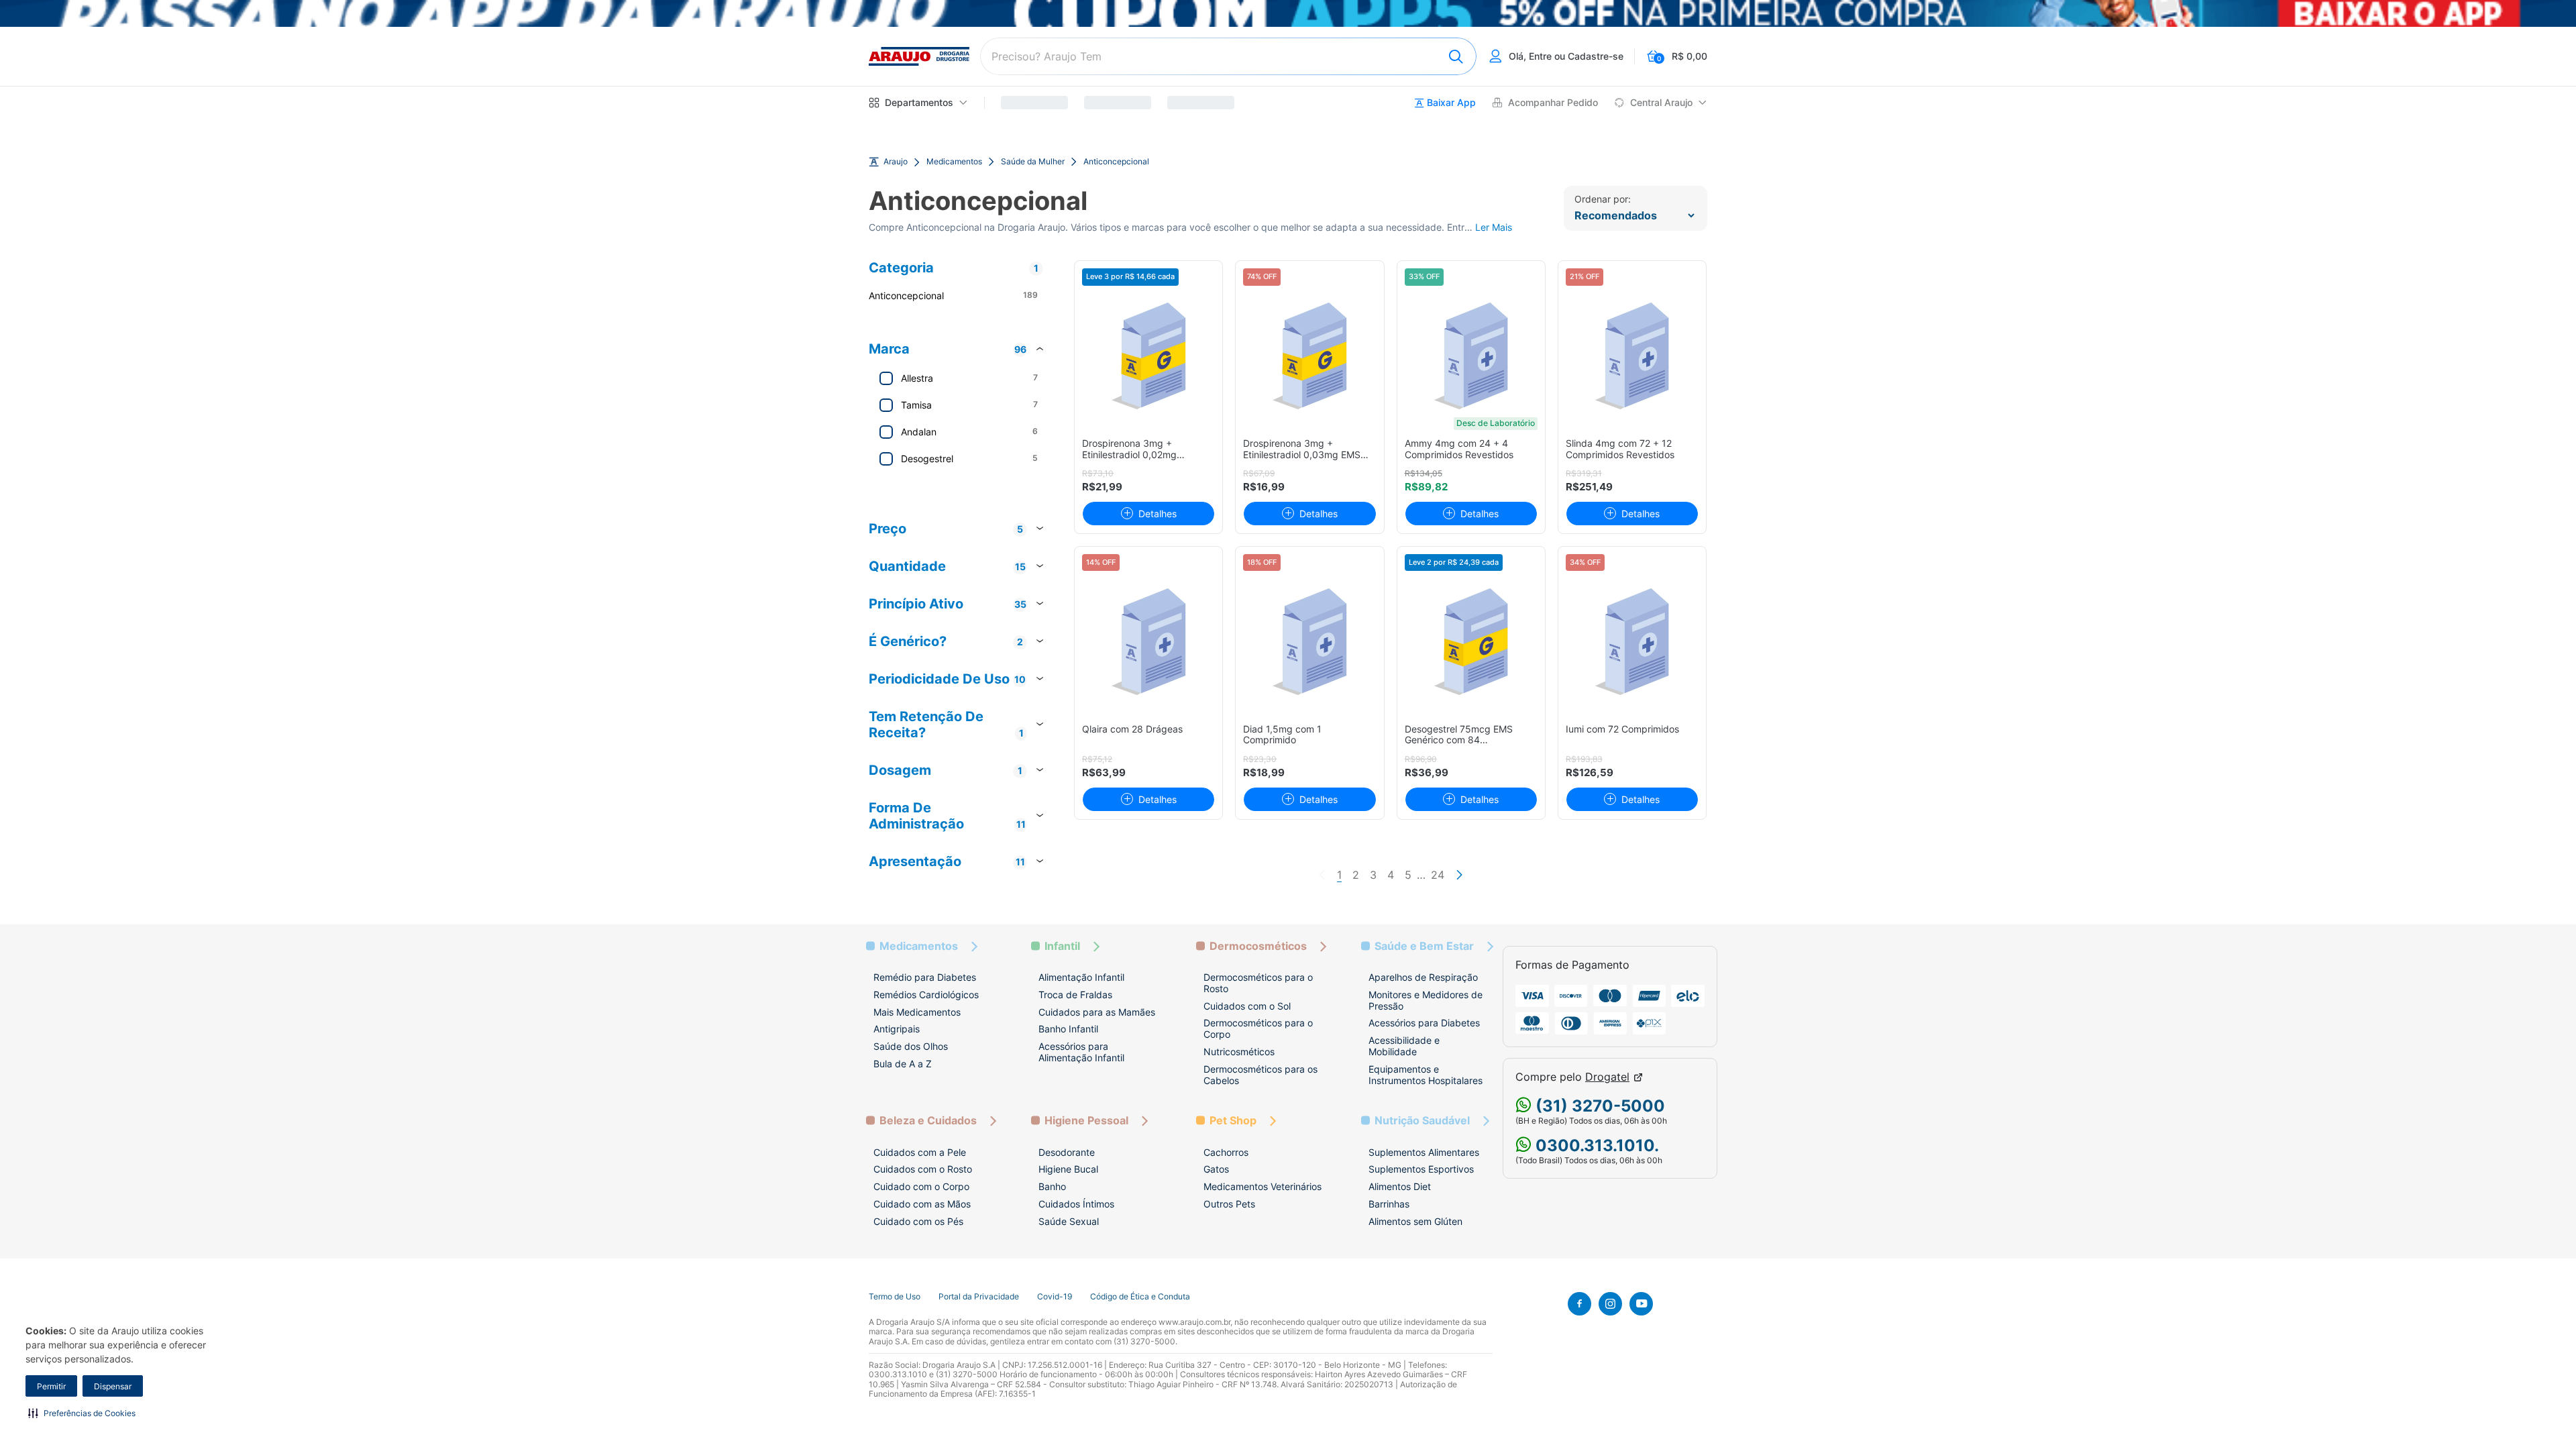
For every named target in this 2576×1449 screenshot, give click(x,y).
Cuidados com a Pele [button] (920, 1152)
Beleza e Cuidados (928, 1121)
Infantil (1062, 946)
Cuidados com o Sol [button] (1247, 1006)
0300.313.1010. (1595, 1145)
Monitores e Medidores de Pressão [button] (1426, 1000)
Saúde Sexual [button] (1069, 1221)
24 (1438, 875)
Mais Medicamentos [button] (917, 1012)
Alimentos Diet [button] (1400, 1186)
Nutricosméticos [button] (1239, 1052)
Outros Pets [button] (1229, 1204)
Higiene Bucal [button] (1068, 1169)
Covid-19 (1055, 1297)
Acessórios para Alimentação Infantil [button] (1081, 1052)
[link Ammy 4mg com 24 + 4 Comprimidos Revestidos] (1471, 356)
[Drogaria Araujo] (919, 56)
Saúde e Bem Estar (1424, 946)
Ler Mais (1494, 227)
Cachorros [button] (1226, 1152)
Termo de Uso (895, 1297)
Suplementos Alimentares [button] (1424, 1152)
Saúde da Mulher (1033, 162)
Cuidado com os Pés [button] (918, 1221)
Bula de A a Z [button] (903, 1064)
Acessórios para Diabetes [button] (1424, 1023)
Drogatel (1607, 1077)
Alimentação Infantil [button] (1081, 977)
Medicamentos (954, 162)
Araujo (896, 162)
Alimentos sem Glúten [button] (1415, 1221)
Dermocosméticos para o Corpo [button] (1258, 1028)
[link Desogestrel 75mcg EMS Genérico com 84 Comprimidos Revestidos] (1471, 642)
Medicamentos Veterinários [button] (1263, 1186)
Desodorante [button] (1067, 1152)
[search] (1228, 56)
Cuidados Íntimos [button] (1076, 1204)
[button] (82, 1413)
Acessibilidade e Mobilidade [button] (1404, 1046)
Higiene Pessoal (1086, 1121)
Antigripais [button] (897, 1029)
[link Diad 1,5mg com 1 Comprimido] (1310, 642)
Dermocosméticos (1258, 946)
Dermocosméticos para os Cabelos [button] (1260, 1075)
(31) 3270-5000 (1598, 1106)
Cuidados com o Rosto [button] (923, 1169)
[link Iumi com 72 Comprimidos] (1632, 642)
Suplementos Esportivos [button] (1421, 1169)
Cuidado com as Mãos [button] (922, 1204)
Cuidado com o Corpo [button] (921, 1186)
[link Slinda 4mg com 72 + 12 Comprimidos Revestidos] (1632, 356)
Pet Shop (1233, 1121)
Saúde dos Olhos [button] (911, 1046)
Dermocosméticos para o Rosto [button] (1258, 983)
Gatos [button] (1216, 1169)
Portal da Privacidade (979, 1297)
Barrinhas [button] (1389, 1204)
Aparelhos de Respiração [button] (1423, 977)
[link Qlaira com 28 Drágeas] (1149, 642)
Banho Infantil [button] (1068, 1029)
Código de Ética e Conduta (1140, 1297)
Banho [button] (1052, 1186)
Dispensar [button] (113, 1386)
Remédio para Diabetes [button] (925, 977)
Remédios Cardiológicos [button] (926, 995)
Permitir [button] (51, 1386)
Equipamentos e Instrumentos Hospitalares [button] (1426, 1075)
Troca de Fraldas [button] (1075, 995)
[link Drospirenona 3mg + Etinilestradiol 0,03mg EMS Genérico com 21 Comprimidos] (1310, 356)
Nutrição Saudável (1422, 1121)
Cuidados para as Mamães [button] (1097, 1012)
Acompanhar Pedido (1553, 103)
